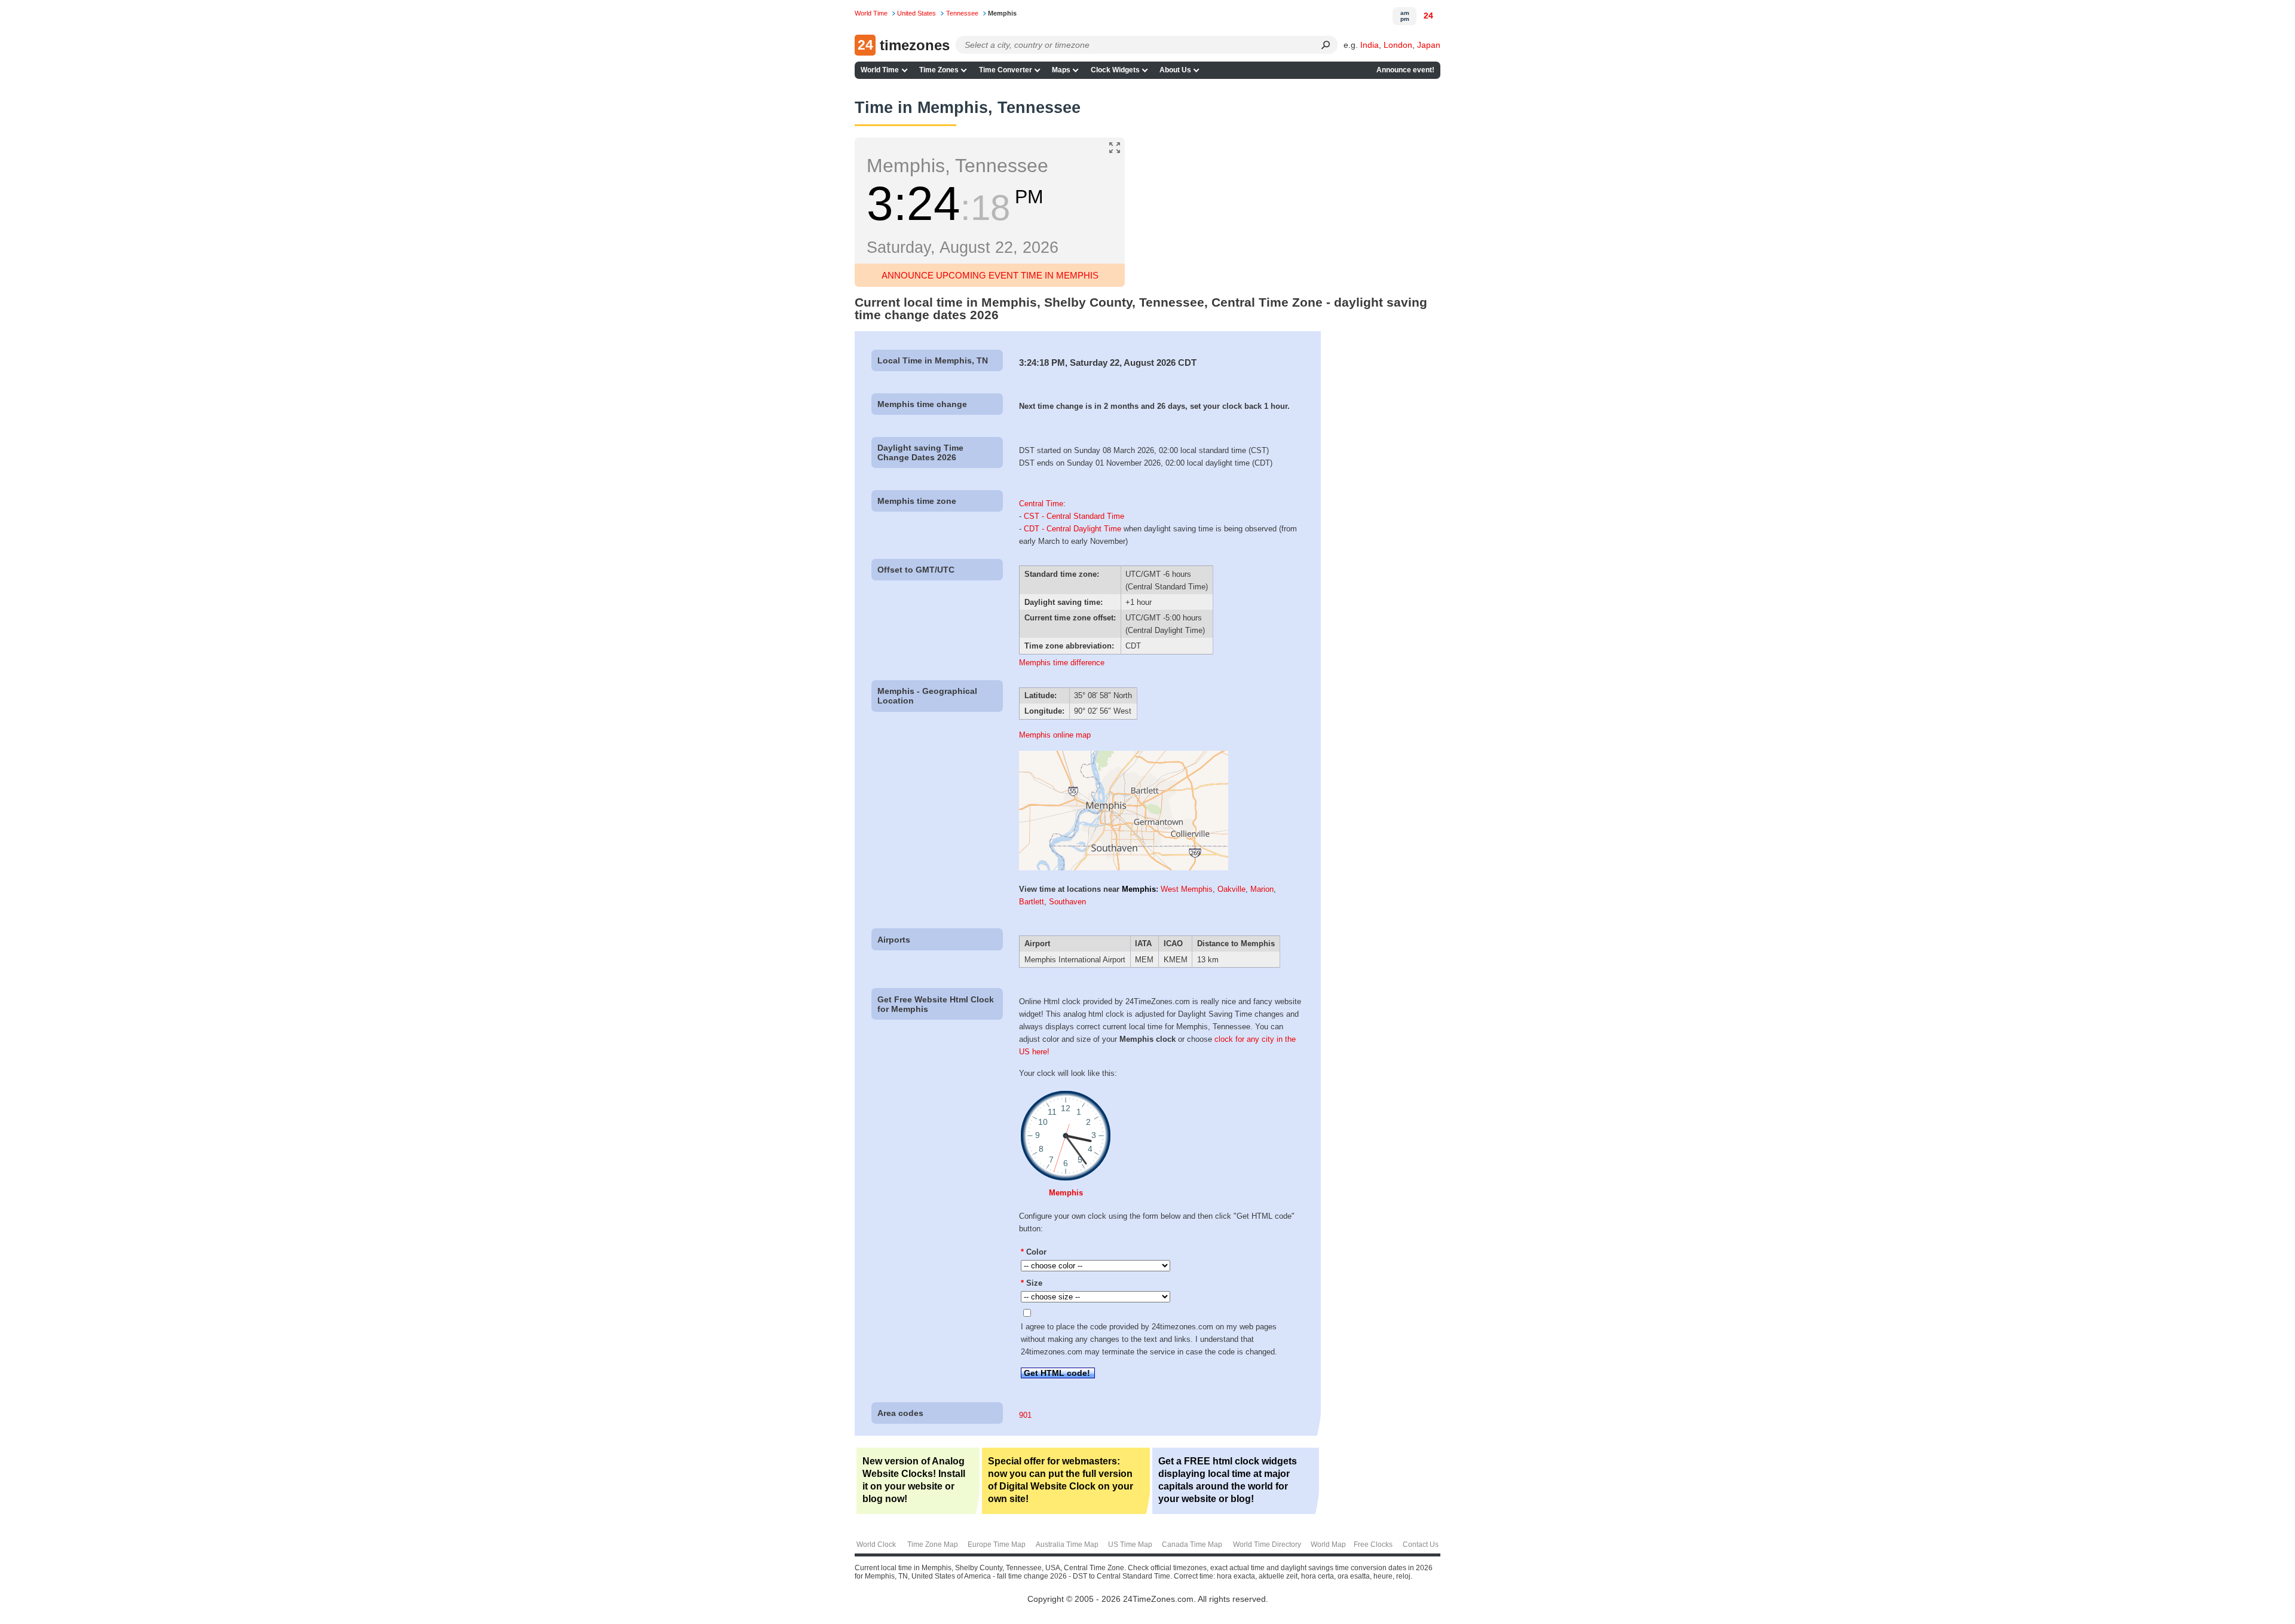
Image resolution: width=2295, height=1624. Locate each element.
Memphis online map (1055, 735)
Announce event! (1405, 70)
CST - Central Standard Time (1074, 516)
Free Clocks (1373, 1545)
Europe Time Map (997, 1545)
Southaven (1067, 902)
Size (1032, 1283)
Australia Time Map (1067, 1545)
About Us (1175, 70)
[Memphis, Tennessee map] (1124, 868)
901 (1025, 1415)
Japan (1429, 45)
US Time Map (1130, 1545)
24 (1428, 16)
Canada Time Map (1192, 1545)
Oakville (1231, 889)
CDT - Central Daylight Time (1072, 529)
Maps (1061, 70)
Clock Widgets (1115, 70)
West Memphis (1187, 889)
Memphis (1139, 889)
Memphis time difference (1062, 663)
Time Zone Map (933, 1545)
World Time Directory (1267, 1545)
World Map (1328, 1545)
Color (1034, 1252)
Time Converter (1006, 70)
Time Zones (939, 70)
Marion (1262, 889)
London (1398, 45)
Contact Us (1421, 1545)
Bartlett (1032, 902)
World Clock (876, 1545)
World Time (880, 70)
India (1370, 45)
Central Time (1041, 504)
